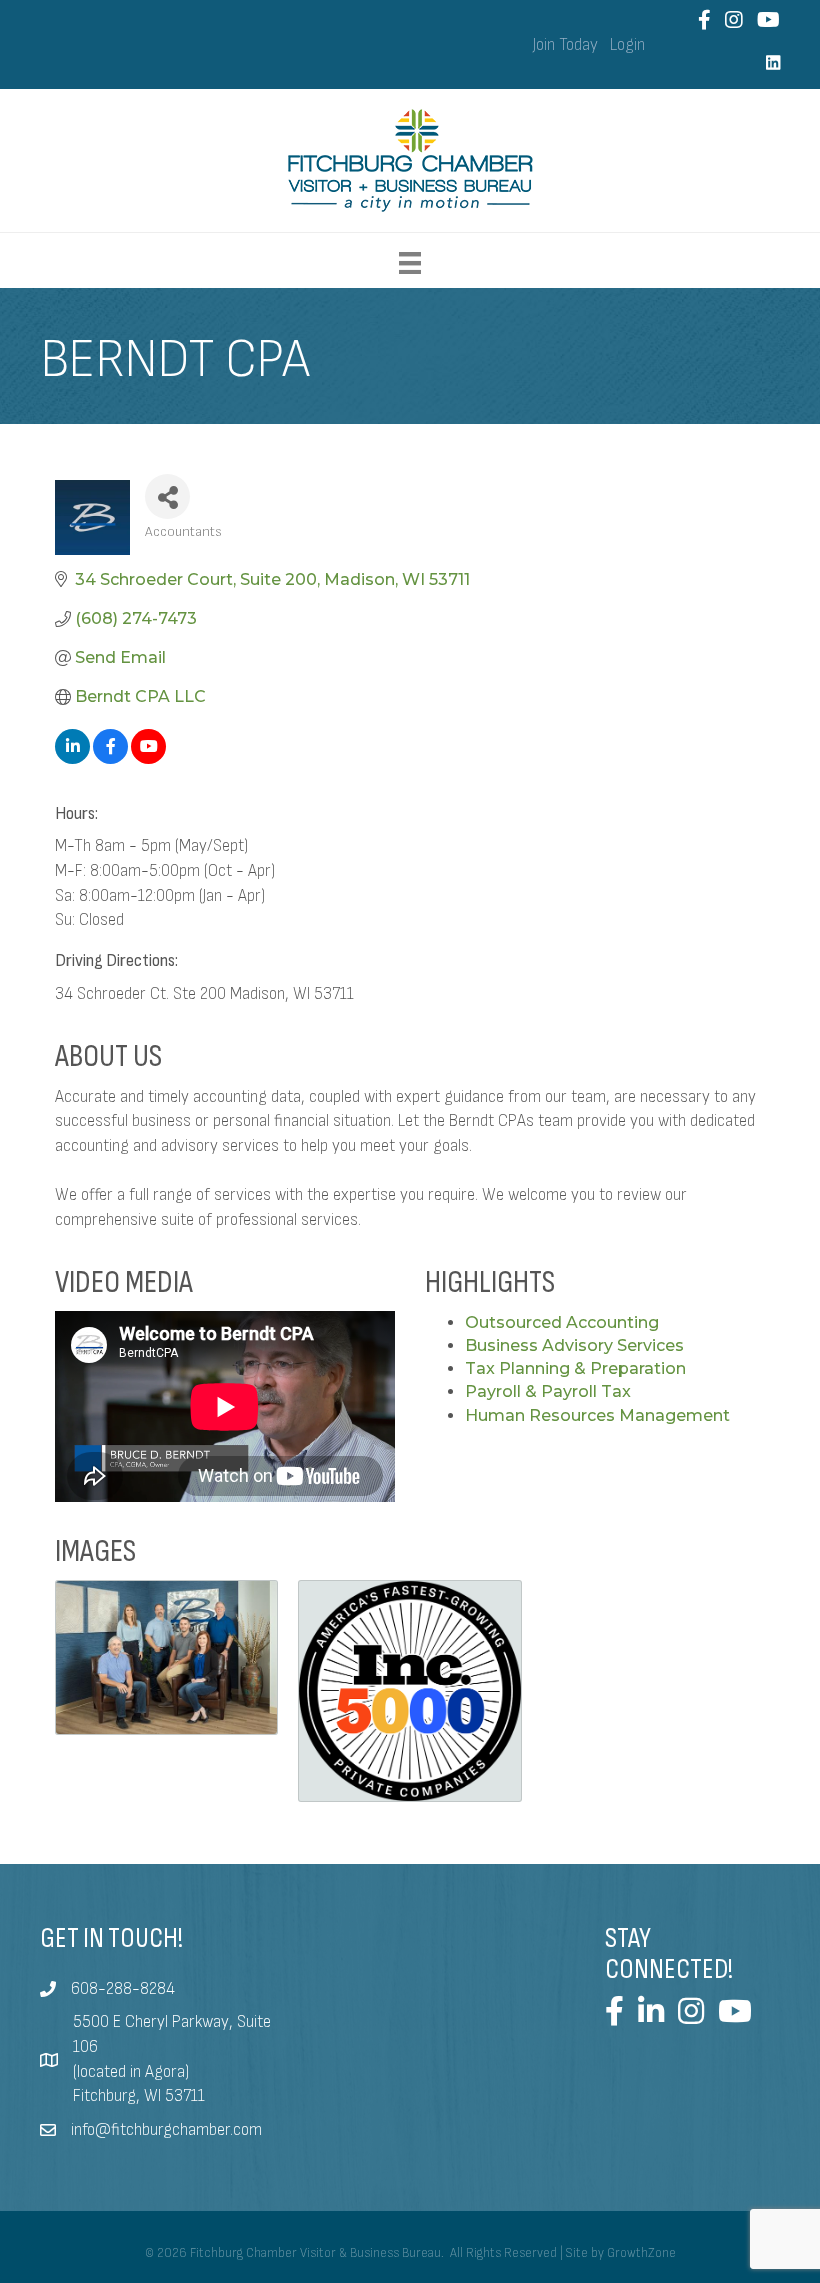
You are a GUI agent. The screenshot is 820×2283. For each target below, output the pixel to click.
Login (627, 45)
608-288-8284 (123, 1989)
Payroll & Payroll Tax (548, 1391)
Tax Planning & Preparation (575, 1368)
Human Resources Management (597, 1415)
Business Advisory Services (574, 1345)
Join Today (565, 45)
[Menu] (410, 263)
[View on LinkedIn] (72, 758)
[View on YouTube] (148, 758)
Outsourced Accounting (562, 1322)
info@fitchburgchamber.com (166, 2130)
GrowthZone (641, 2253)
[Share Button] (167, 496)
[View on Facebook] (110, 758)
